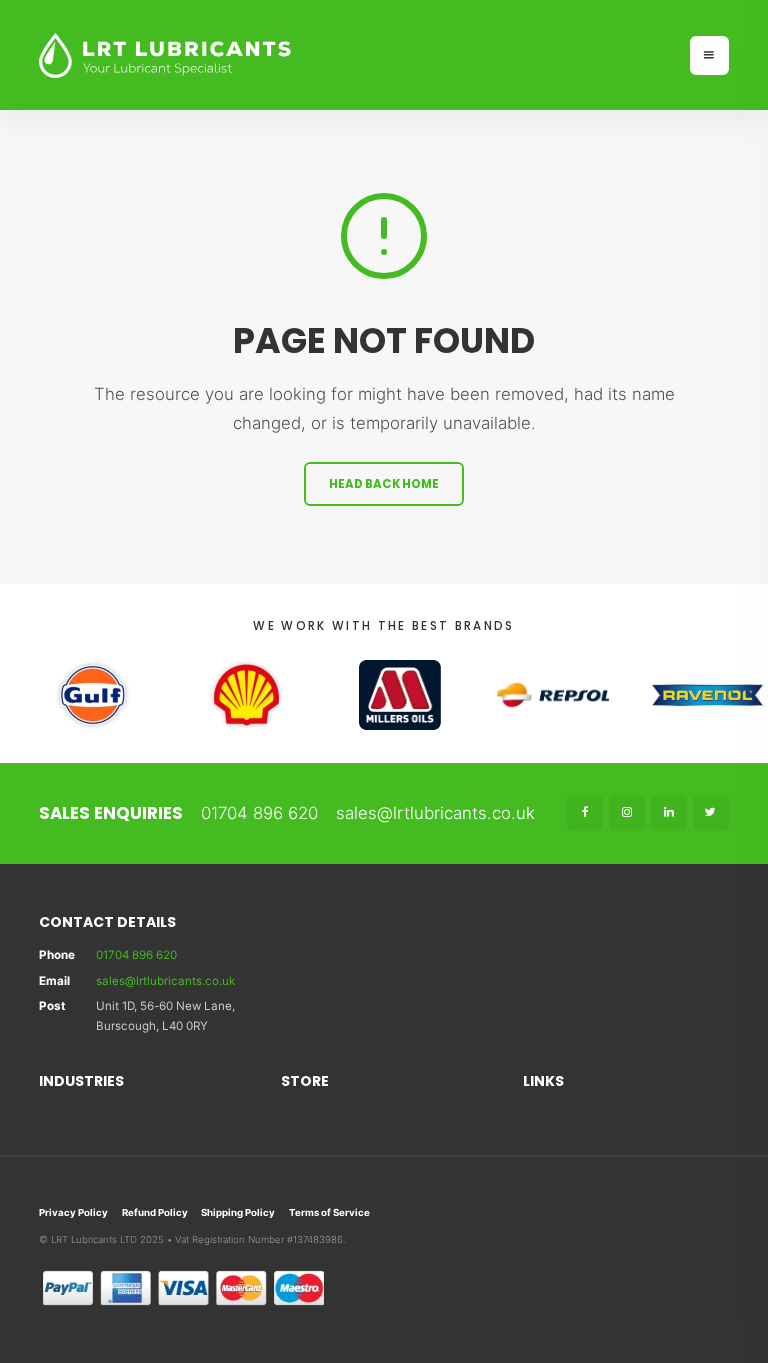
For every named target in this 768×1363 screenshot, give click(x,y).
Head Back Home (384, 484)
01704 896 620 (259, 813)
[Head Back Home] (355, 55)
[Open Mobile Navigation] (709, 55)
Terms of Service (329, 1212)
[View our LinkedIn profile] (669, 813)
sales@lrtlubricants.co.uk (435, 813)
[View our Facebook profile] (585, 813)
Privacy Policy (73, 1212)
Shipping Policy (238, 1212)
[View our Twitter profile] (711, 813)
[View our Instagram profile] (627, 813)
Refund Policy (155, 1212)
